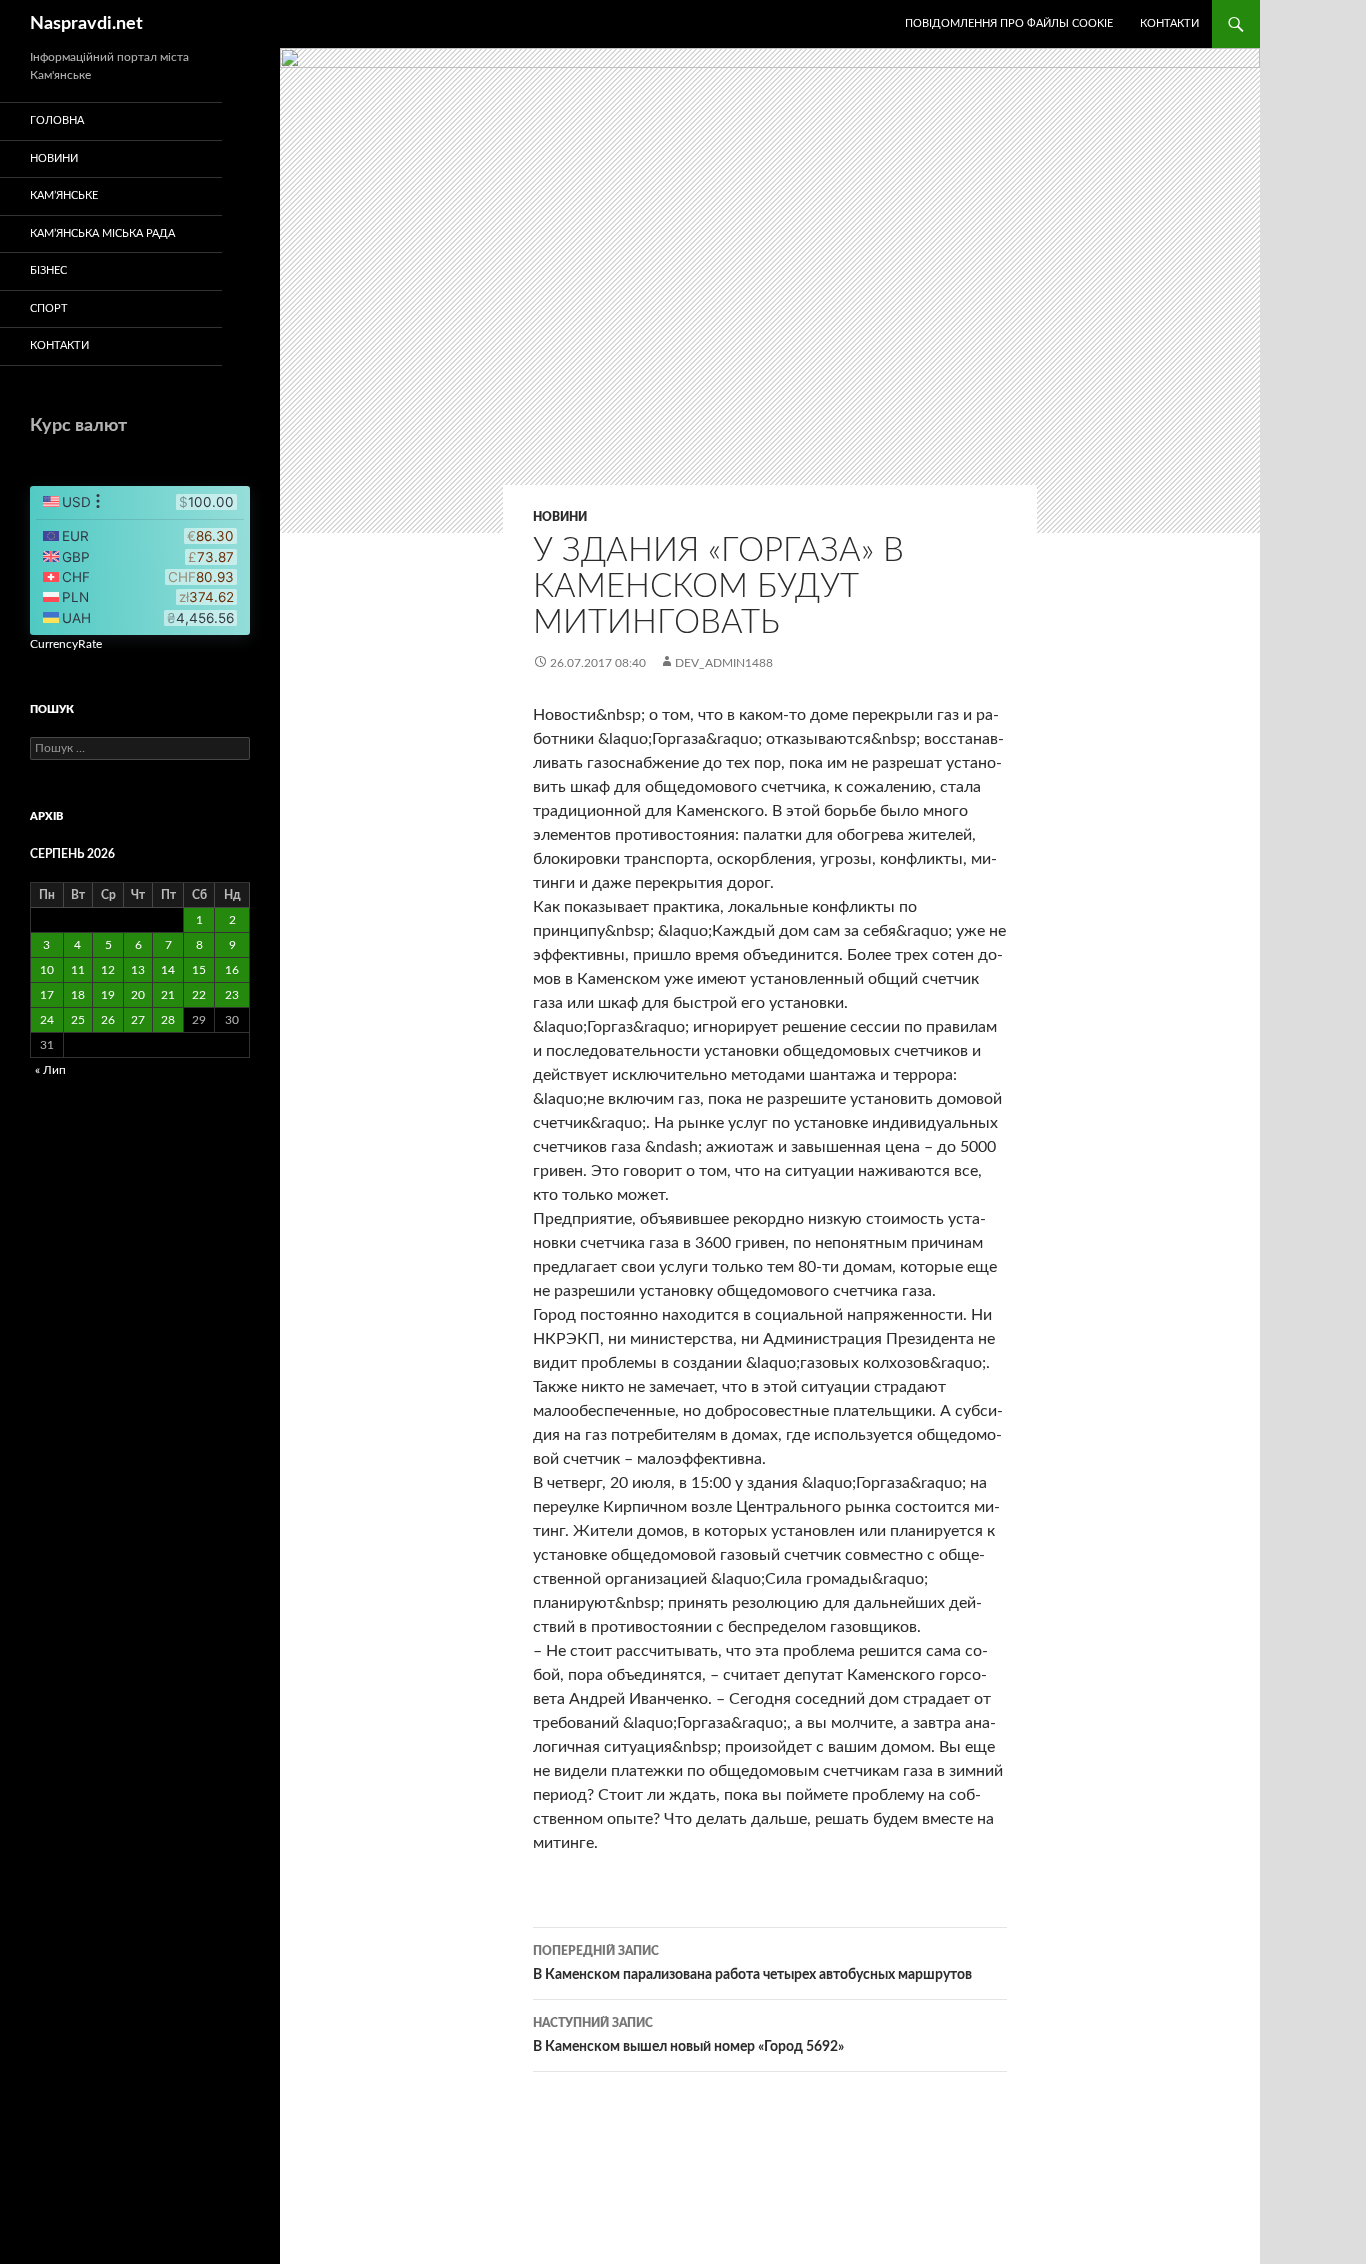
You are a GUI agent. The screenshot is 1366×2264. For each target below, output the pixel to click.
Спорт (49, 308)
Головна (57, 120)
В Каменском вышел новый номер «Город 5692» (688, 2035)
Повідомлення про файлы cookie (1009, 23)
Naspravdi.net (86, 24)
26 (108, 1020)
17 (47, 995)
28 (168, 1020)
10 (47, 970)
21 (168, 995)
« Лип (50, 1070)
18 (78, 995)
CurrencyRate (66, 644)
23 (232, 995)
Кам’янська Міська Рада (102, 233)
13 (138, 970)
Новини (560, 517)
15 (199, 970)
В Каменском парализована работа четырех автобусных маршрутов (752, 1963)
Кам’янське (64, 195)
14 (168, 970)
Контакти (1169, 23)
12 (108, 970)
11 (78, 970)
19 (108, 995)
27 (138, 1020)
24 (47, 1020)
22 (199, 995)
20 (138, 995)
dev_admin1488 (724, 663)
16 (232, 970)
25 (78, 1020)
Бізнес (48, 270)
